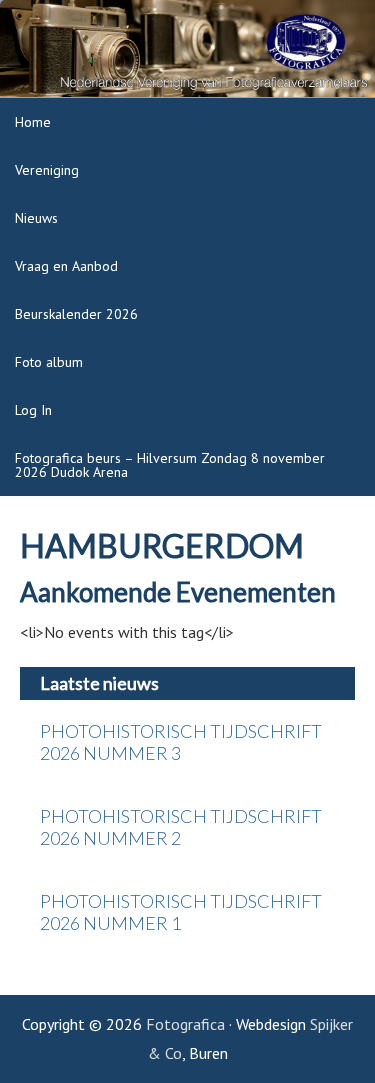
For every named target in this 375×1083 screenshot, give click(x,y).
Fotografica (185, 1024)
